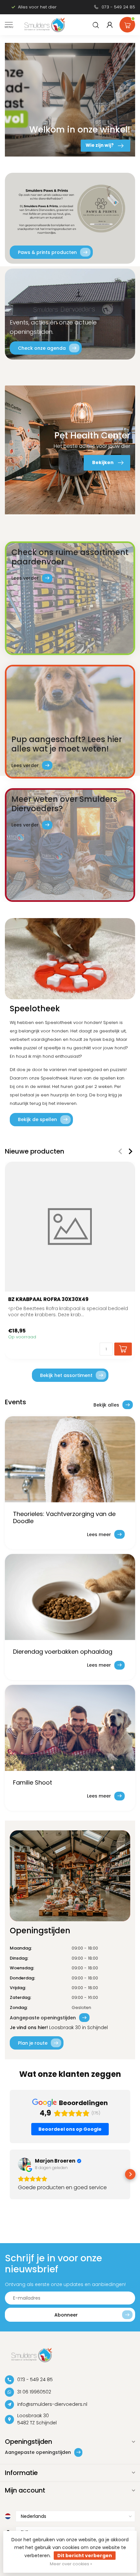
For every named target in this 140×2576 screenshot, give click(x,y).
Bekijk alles (106, 1405)
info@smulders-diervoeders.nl (52, 2404)
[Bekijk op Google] (24, 2164)
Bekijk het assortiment (66, 1375)
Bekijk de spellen (37, 1119)
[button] (10, 2174)
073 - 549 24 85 (118, 7)
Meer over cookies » (71, 2564)
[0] (127, 23)
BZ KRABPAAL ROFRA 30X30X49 (48, 1299)
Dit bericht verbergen (85, 2556)
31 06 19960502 (34, 2392)
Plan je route (33, 2043)
